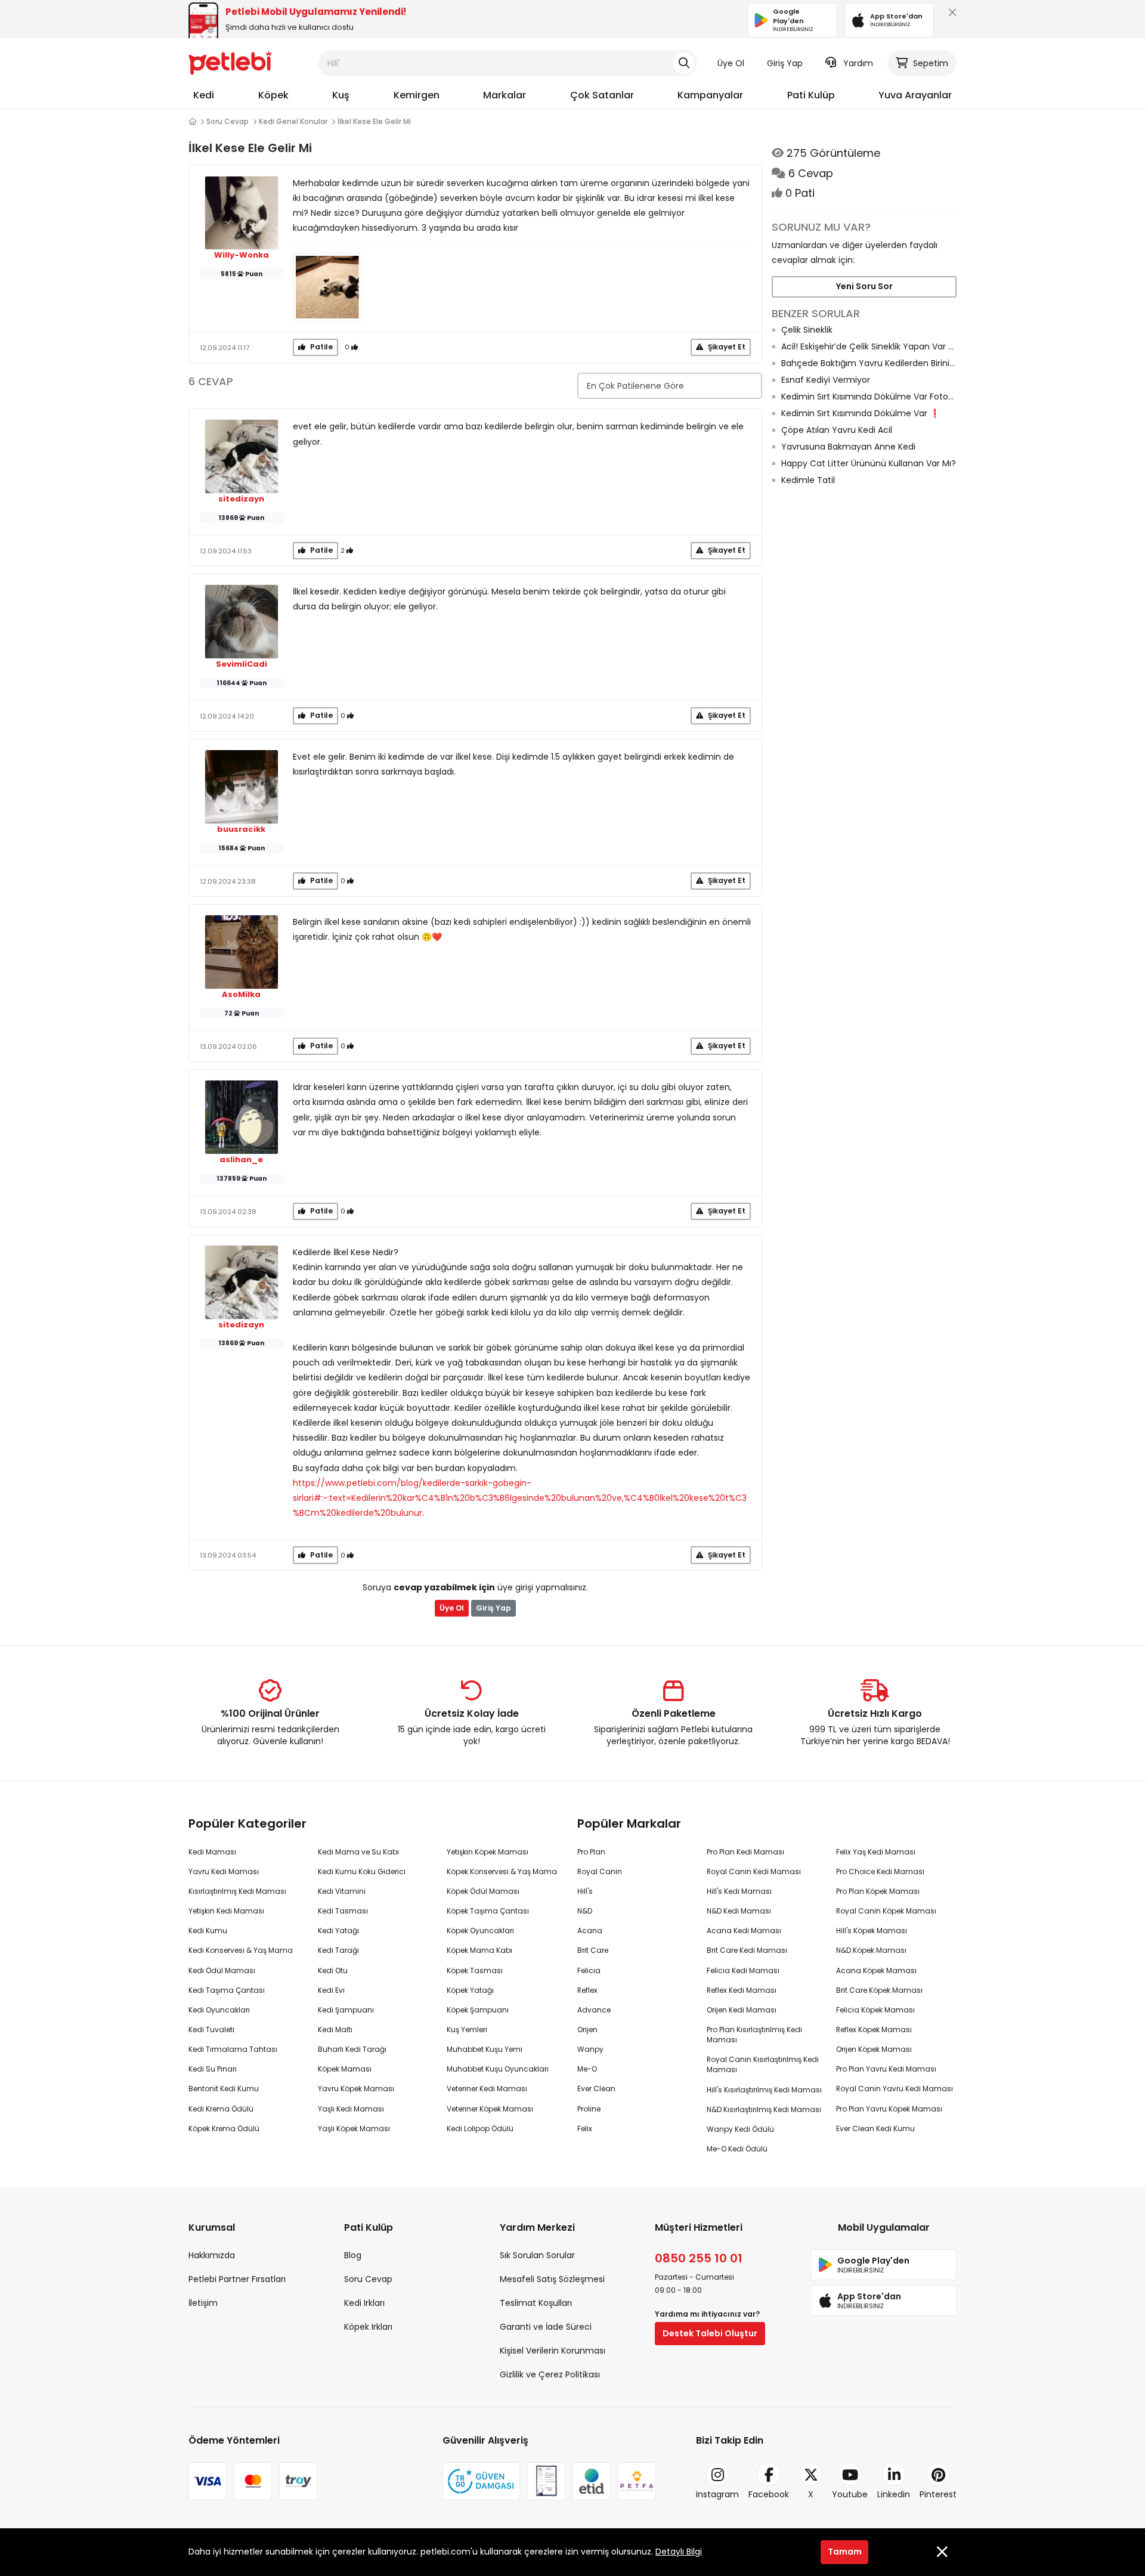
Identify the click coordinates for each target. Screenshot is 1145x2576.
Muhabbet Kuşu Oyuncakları (498, 2069)
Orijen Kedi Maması (742, 2010)
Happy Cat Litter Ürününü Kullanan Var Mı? (869, 463)
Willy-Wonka (242, 255)
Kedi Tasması (343, 1911)
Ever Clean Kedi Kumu (875, 2128)
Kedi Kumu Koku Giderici (362, 1871)
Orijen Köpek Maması (874, 2049)
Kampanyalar (710, 95)
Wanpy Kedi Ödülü (740, 2129)
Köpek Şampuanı (478, 2010)
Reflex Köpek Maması (874, 2029)
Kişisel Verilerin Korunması (553, 2351)
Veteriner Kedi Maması (487, 2089)
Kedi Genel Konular (293, 121)
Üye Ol (731, 63)
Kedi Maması (212, 1852)
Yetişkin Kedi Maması (226, 1911)
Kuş (341, 95)
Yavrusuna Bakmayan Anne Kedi (848, 447)
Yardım (858, 63)
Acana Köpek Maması (876, 1970)
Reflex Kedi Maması (742, 1990)
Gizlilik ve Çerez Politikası (550, 2374)
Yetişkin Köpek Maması (488, 1852)
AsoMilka (241, 995)
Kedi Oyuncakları (219, 2010)
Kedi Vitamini (342, 1891)
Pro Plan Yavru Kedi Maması (886, 2069)
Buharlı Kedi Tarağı (352, 2049)
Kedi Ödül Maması (222, 1970)
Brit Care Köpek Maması (879, 1990)
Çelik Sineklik (807, 330)
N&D (585, 1911)
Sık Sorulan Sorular (537, 2255)
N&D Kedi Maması (739, 1911)
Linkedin (894, 2494)
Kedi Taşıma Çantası (227, 1990)
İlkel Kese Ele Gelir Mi (374, 121)
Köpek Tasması (475, 1970)
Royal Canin (600, 1871)
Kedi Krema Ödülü (221, 2109)
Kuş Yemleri (467, 2029)
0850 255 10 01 (699, 2258)
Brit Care (593, 1950)
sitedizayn (241, 499)
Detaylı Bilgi (679, 2552)
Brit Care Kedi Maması (747, 1950)
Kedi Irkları (364, 2303)
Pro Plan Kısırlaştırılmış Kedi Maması (754, 2035)
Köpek (273, 95)
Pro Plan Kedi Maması (745, 1852)
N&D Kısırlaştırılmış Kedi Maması (764, 2109)
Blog (353, 2255)
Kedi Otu (333, 1970)
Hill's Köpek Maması (872, 1931)
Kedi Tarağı (338, 1950)
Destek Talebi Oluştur (710, 2333)
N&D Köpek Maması (871, 1950)
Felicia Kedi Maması (743, 1970)
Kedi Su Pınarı (213, 2069)
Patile (321, 347)
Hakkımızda (212, 2255)
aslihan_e (241, 1160)
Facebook (769, 2494)
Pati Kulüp (811, 95)
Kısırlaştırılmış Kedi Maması (237, 1891)
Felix (585, 2128)
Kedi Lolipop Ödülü (480, 2128)
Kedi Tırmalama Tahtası (233, 2049)
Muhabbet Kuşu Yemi (485, 2049)
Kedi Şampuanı (346, 2010)
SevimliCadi (242, 664)
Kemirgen (417, 95)
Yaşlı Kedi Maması (351, 2109)
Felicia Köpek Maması (875, 2010)
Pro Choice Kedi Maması (880, 1871)
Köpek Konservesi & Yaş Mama (502, 1871)
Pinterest (938, 2494)
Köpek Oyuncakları (480, 1931)
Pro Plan (591, 1852)
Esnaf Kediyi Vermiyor (826, 380)
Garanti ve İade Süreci (546, 2327)
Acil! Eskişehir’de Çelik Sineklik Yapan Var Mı (869, 346)
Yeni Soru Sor (864, 286)
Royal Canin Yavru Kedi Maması (895, 2089)
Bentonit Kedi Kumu (224, 2089)
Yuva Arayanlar (915, 95)
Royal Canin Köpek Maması (886, 1911)
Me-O (587, 2069)
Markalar (505, 95)
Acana (590, 1931)
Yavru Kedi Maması (224, 1871)
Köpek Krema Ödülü (224, 2128)
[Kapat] (950, 15)
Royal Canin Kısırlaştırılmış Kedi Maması (763, 2064)
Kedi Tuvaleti (211, 2029)
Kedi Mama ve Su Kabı (358, 1852)
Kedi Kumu (208, 1931)
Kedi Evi (331, 1990)
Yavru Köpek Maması (356, 2089)
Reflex (587, 1990)
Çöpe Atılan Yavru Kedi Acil (837, 430)
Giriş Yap (785, 63)
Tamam (845, 2552)
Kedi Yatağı (338, 1931)
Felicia (589, 1970)
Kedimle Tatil (808, 480)
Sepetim (931, 63)
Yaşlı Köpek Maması (354, 2128)
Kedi (204, 95)
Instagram (717, 2494)
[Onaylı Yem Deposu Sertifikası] (546, 2481)
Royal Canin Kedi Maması (754, 1871)
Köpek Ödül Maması (483, 1891)
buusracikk (241, 829)
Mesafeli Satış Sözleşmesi (552, 2279)
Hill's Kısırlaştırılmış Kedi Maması (764, 2090)
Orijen (587, 2029)
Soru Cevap (228, 121)
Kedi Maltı (335, 2029)
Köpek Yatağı (470, 1990)
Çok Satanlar (602, 95)
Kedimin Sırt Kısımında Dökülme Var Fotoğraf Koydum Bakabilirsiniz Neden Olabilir (869, 397)
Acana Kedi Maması (744, 1931)
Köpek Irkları (368, 2327)
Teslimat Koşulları (536, 2303)
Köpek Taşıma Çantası (488, 1911)
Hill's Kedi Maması (739, 1891)
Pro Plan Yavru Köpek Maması (889, 2109)
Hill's (585, 1891)
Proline (589, 2109)
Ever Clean (596, 2089)
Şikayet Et (726, 347)
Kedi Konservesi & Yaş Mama (241, 1950)
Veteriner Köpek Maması (490, 2109)
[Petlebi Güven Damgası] (481, 2481)
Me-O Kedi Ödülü (737, 2149)
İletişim (203, 2303)
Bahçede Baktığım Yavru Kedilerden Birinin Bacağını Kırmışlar (869, 363)
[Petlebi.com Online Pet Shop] (230, 63)
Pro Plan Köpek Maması (878, 1891)
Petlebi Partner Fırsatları (237, 2279)
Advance (594, 2010)
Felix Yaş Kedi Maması (876, 1852)
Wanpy (590, 2049)
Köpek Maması (345, 2069)
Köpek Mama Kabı (479, 1950)
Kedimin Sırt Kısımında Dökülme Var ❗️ (861, 413)
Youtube (850, 2494)
